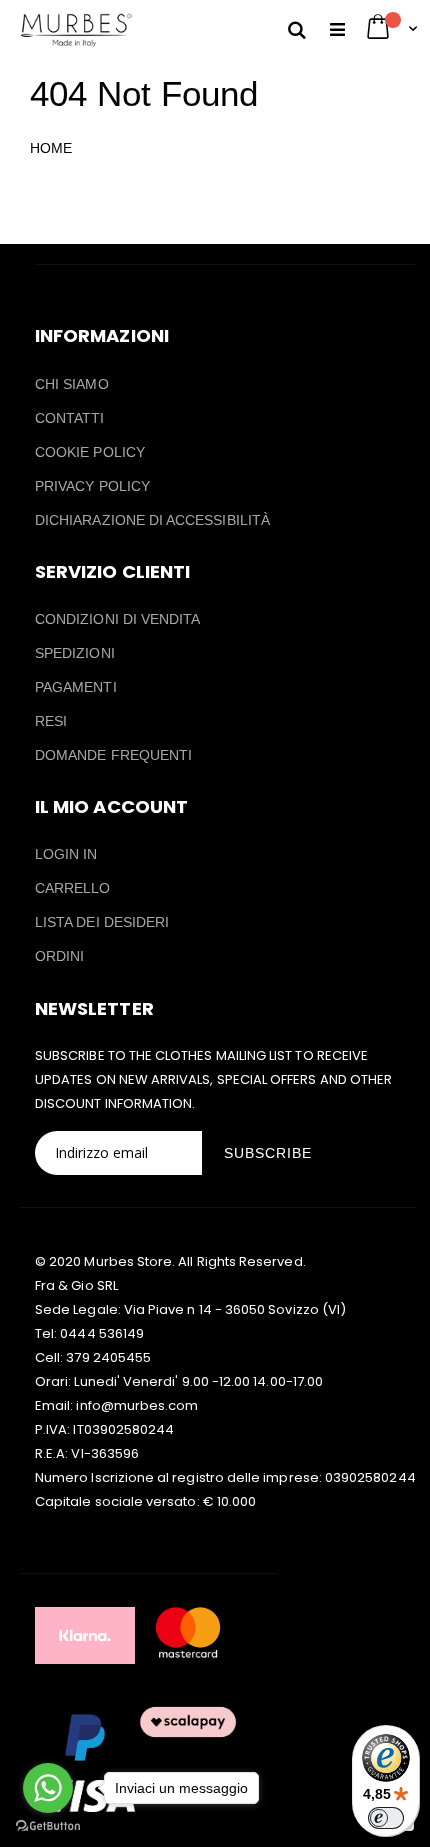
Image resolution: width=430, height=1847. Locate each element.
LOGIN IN (66, 854)
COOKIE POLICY (90, 452)
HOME (51, 148)
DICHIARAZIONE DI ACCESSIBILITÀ (152, 520)
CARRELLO (73, 888)
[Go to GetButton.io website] (48, 1826)
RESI (51, 721)
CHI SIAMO (72, 384)
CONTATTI (70, 418)
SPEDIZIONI (75, 653)
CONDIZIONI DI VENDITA (117, 619)
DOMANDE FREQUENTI (113, 755)
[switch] (386, 1818)
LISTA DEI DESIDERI (102, 922)
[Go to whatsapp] (48, 1788)
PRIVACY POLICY (92, 486)
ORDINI (59, 956)
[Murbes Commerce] (75, 30)
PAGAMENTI (76, 687)
